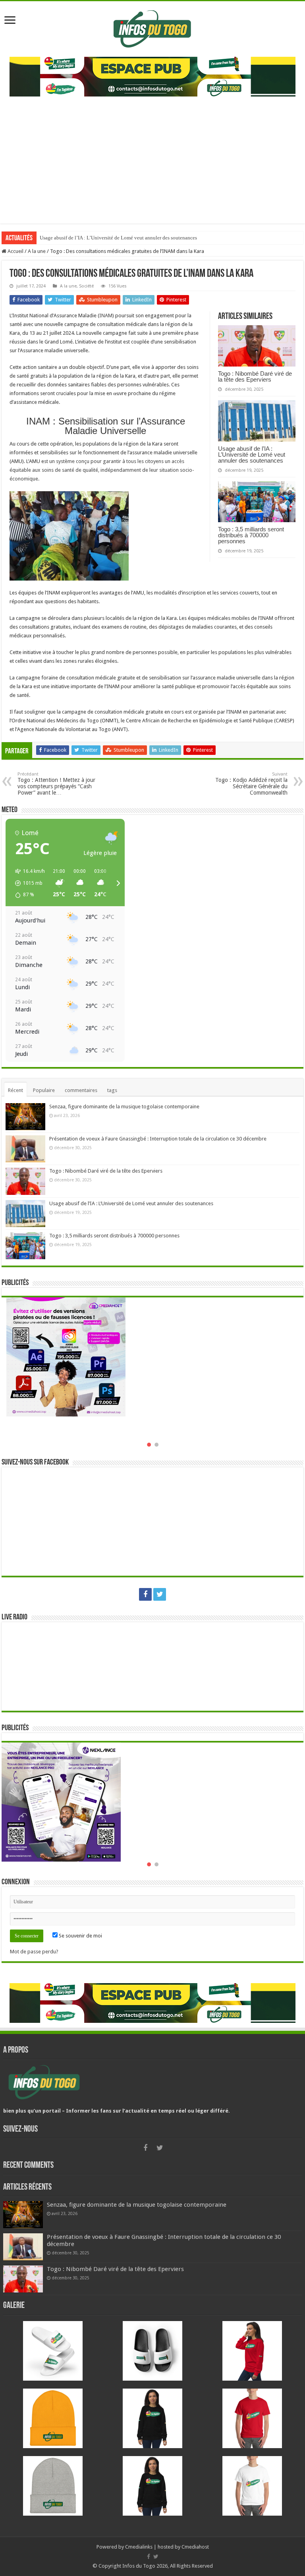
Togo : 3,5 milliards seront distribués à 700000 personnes (101, 238)
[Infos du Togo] (152, 27)
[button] (27, 883)
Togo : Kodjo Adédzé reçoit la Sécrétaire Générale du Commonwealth (251, 784)
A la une (37, 251)
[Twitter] (160, 1594)
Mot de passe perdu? (34, 1952)
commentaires (81, 1090)
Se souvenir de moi (80, 1936)
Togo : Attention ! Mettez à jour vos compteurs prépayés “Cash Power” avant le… (56, 784)
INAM (106, 315)
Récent (15, 1090)
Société (86, 286)
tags (112, 1090)
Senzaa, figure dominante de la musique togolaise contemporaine (124, 1107)
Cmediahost (195, 2547)
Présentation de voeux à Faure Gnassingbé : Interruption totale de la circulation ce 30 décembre (158, 1139)
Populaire (44, 1090)
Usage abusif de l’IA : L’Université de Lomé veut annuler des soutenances (252, 454)
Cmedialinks (139, 2547)
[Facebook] (145, 1594)
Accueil (15, 251)
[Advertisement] (152, 156)
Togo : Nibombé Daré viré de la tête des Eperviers (255, 376)
